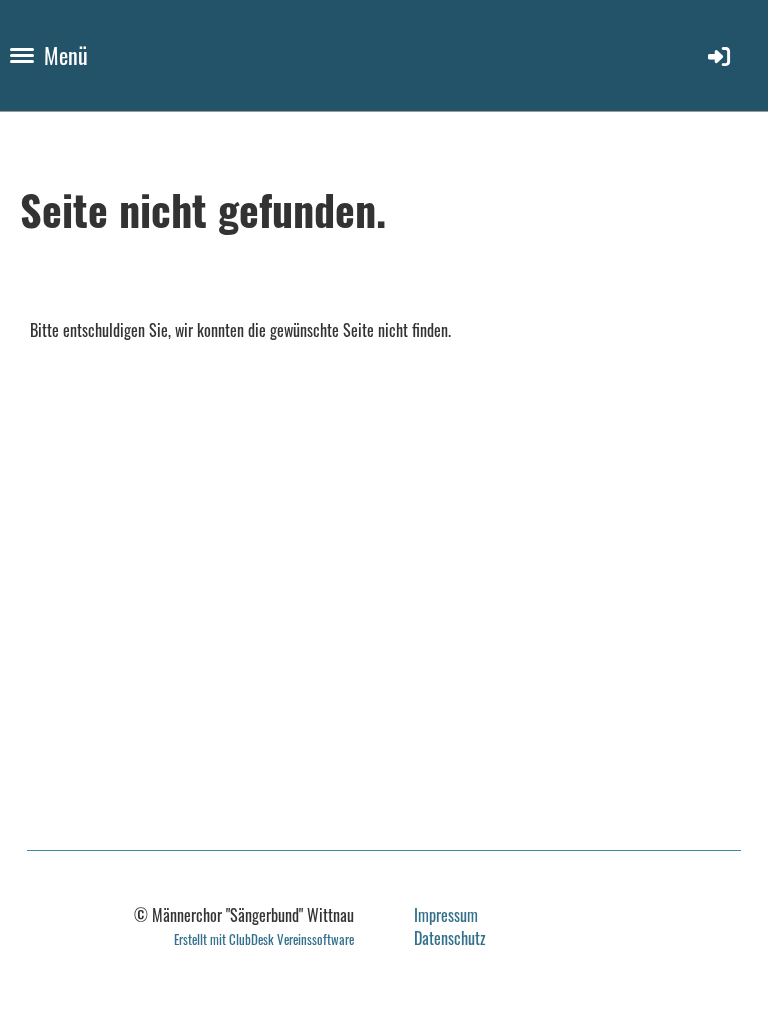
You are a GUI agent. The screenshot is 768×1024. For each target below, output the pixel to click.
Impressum (446, 915)
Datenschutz (450, 938)
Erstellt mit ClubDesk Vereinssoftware (264, 939)
